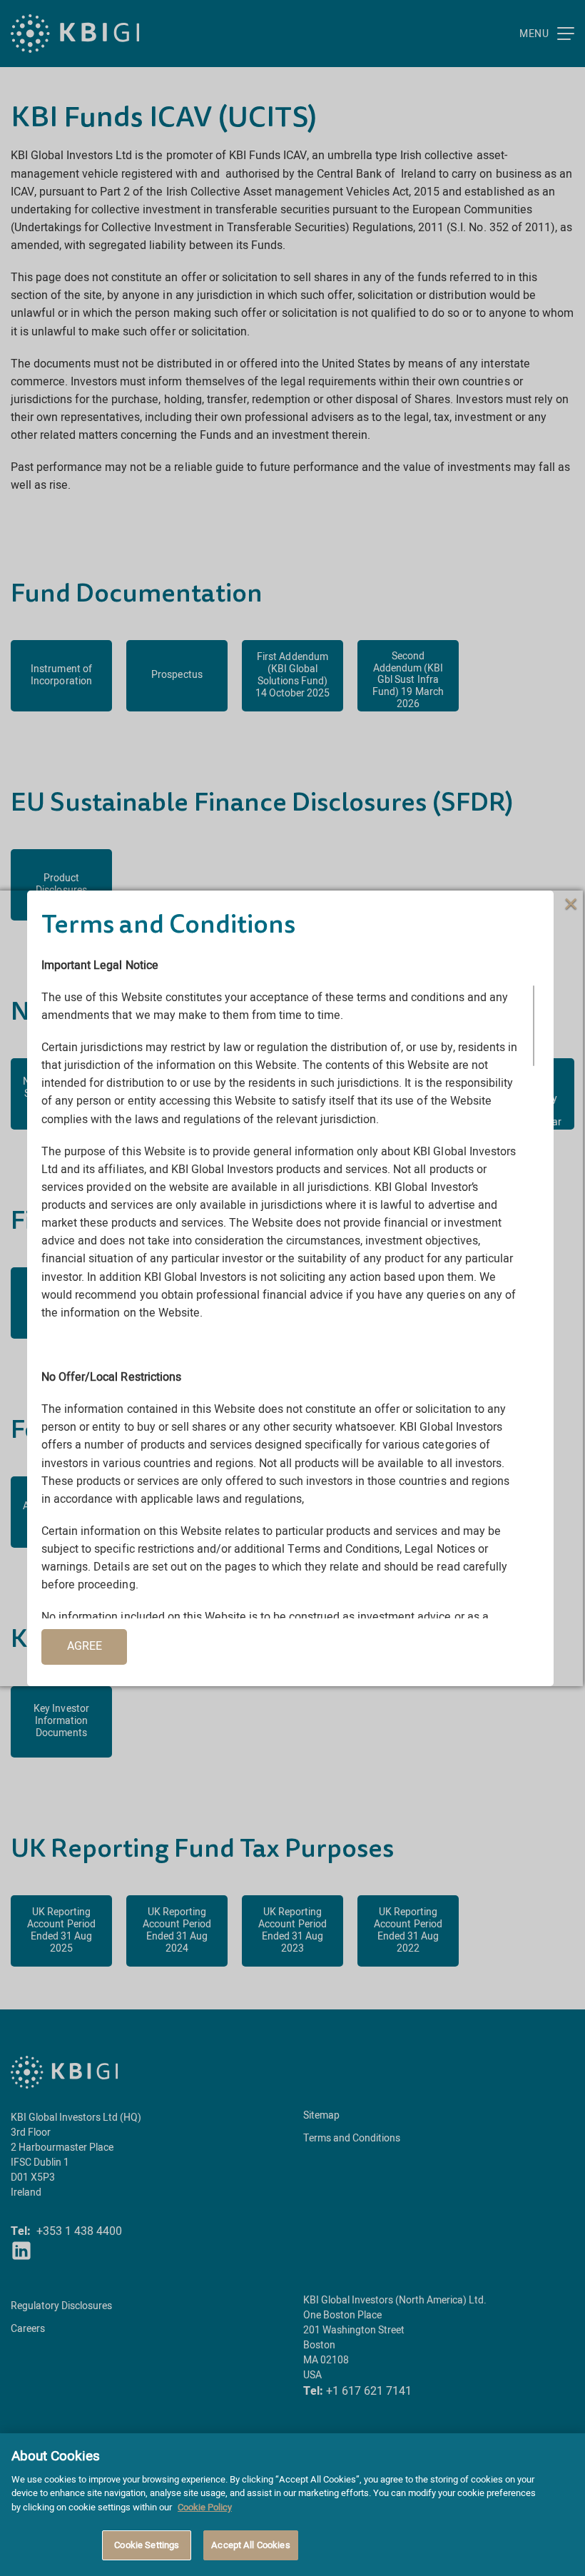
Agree (85, 1646)
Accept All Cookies (250, 2545)
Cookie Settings (147, 2545)
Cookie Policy (205, 2507)
